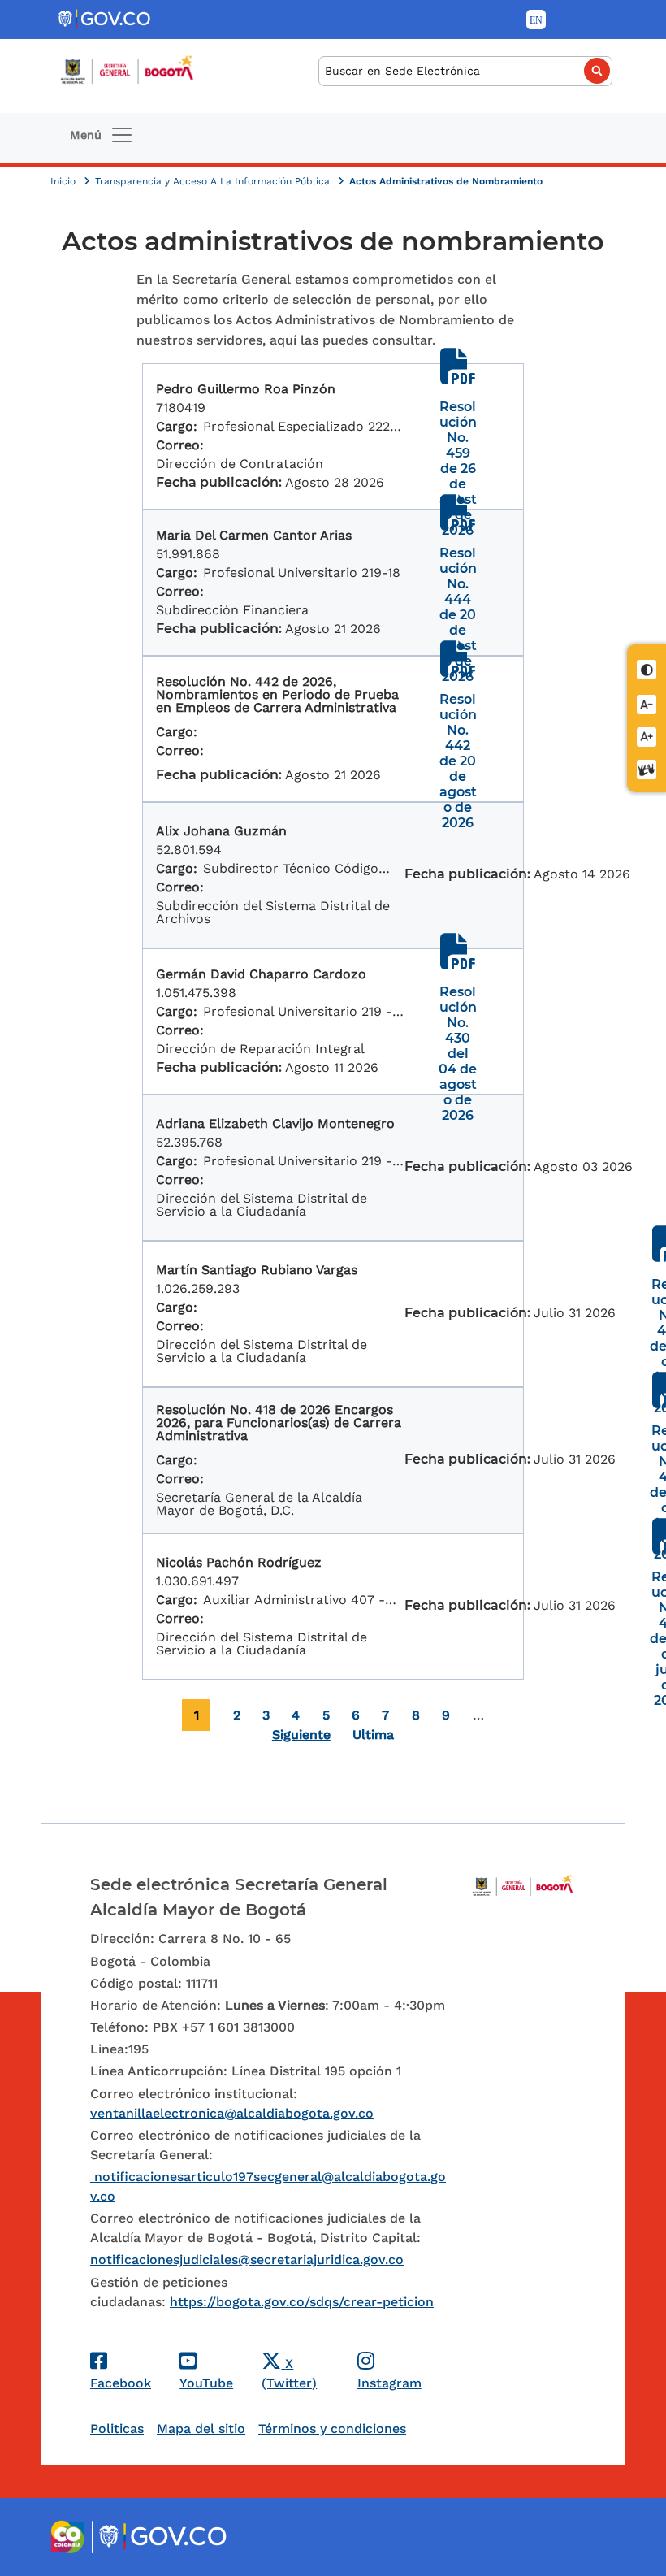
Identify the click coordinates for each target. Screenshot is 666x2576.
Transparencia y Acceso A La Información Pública (214, 181)
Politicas (117, 2429)
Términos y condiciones (332, 2429)
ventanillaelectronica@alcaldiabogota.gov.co (232, 2113)
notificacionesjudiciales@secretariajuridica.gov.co (247, 2259)
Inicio (65, 181)
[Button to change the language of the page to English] (536, 20)
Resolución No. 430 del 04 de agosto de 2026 (458, 1054)
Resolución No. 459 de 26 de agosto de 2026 (458, 468)
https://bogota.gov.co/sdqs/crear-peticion (302, 2302)
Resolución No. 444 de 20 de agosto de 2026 (458, 615)
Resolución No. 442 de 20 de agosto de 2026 (458, 761)
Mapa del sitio (201, 2429)
